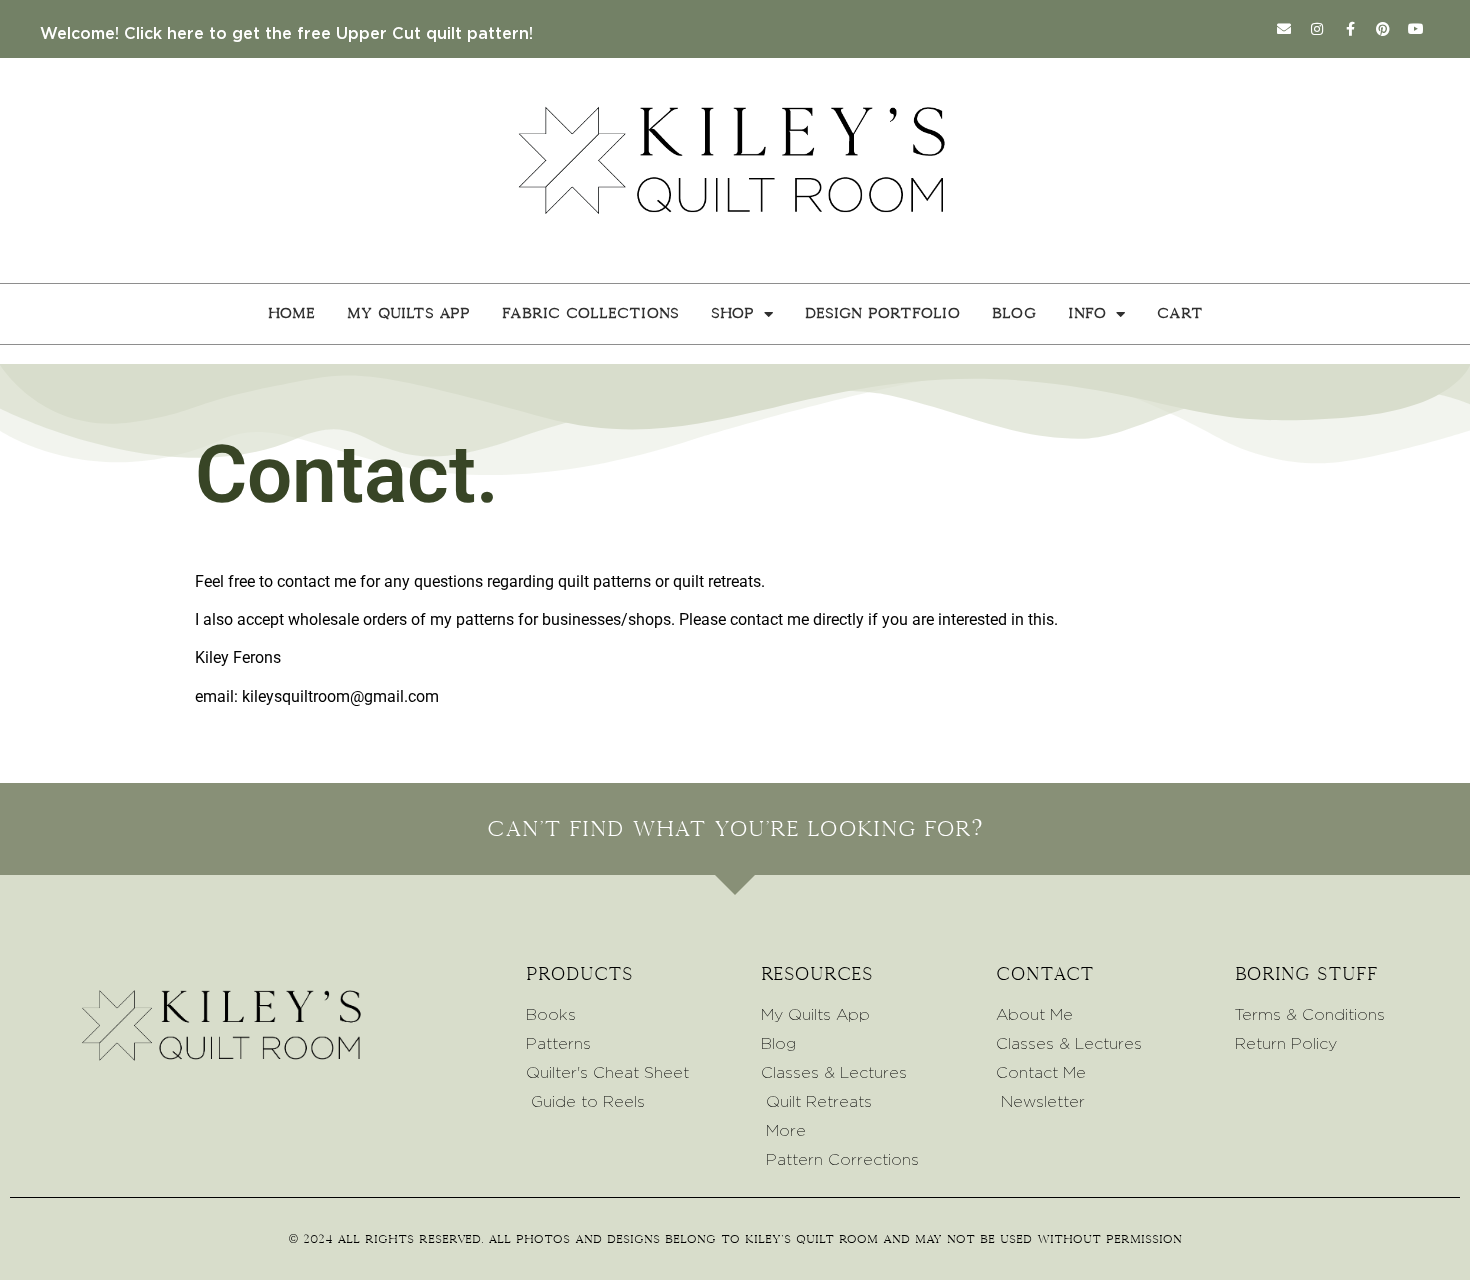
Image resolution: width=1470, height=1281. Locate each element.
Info (1087, 313)
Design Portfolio (882, 313)
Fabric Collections (590, 313)
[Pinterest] (1383, 29)
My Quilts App (408, 313)
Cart (1180, 313)
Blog (1014, 313)
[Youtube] (1416, 29)
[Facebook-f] (1350, 29)
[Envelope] (1284, 29)
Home (291, 313)
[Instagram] (1317, 29)
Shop (732, 313)
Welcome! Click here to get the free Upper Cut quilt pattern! (286, 34)
